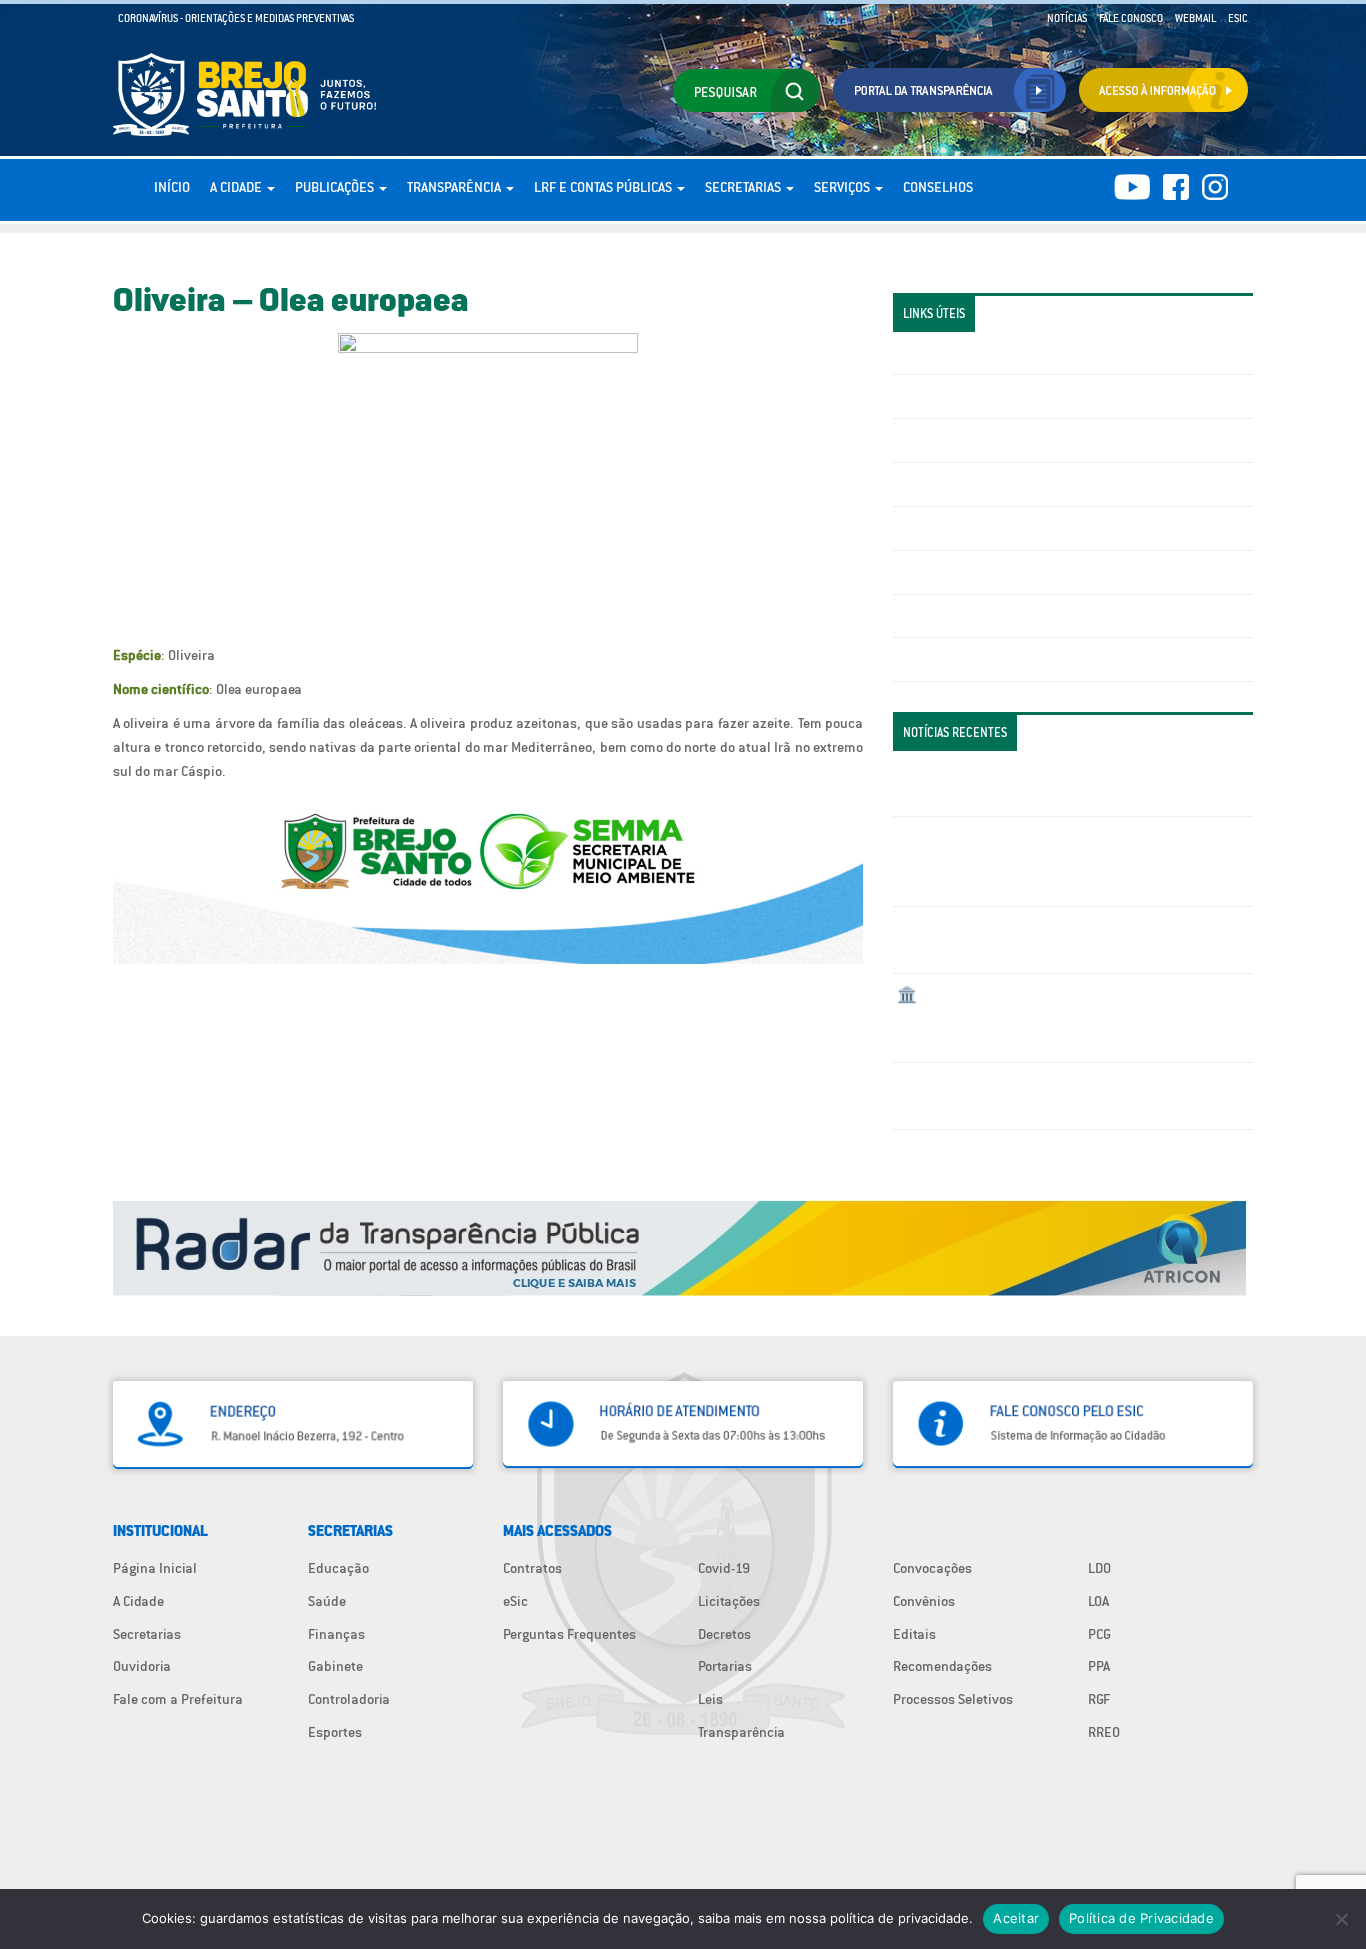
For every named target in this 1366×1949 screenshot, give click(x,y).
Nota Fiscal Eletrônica (964, 528)
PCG (1099, 1634)
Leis (710, 1699)
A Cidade (237, 187)
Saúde (327, 1601)
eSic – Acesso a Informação (980, 440)
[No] (1341, 1919)
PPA (1099, 1666)
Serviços (843, 187)
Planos (918, 659)
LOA (1098, 1601)
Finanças (336, 1634)
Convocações (932, 1568)
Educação (338, 1568)
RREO (1104, 1732)
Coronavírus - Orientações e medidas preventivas (236, 18)
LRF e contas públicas (604, 187)
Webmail (1195, 18)
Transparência (455, 187)
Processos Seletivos (953, 1699)
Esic (1238, 18)
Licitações (928, 484)
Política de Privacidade (1141, 1918)
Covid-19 (724, 1568)
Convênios (924, 1601)
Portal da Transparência (968, 353)
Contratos (532, 1568)
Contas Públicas (946, 396)
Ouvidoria (142, 1666)
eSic (515, 1601)
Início (172, 187)
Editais (914, 1634)
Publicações (336, 187)
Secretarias (744, 187)
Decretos (724, 1634)
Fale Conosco (1131, 18)
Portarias (725, 1666)
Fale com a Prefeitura (178, 1699)
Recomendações (942, 1666)
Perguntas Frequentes (963, 572)
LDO (1099, 1568)
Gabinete (335, 1666)
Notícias (1067, 18)
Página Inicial (155, 1568)
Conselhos (938, 187)
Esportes (335, 1732)
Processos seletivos (957, 616)
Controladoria (349, 1699)
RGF (1099, 1699)
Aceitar (1016, 1918)
